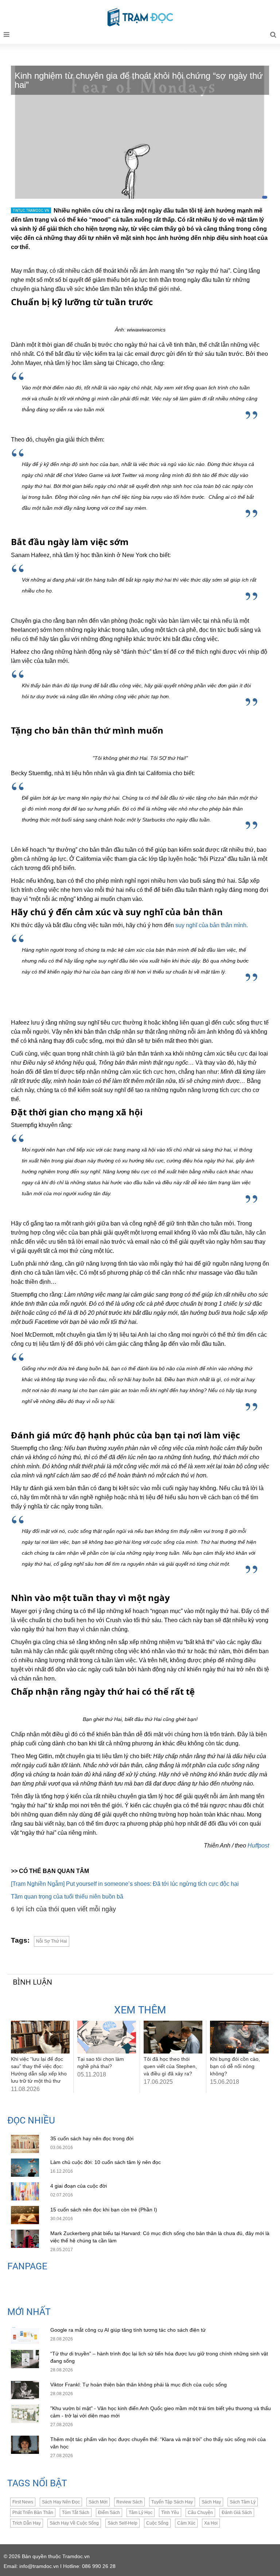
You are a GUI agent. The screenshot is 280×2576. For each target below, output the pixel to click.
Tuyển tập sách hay (172, 2502)
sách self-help (122, 2523)
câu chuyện (200, 2513)
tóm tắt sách (76, 2513)
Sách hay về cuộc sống (74, 2523)
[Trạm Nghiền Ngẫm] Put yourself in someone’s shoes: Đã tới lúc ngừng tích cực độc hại (125, 1884)
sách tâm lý (243, 2502)
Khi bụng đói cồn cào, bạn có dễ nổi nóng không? (235, 2066)
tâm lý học (141, 2513)
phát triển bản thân (33, 2513)
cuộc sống (157, 2523)
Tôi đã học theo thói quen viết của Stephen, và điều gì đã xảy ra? (170, 2066)
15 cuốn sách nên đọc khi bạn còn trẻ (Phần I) (104, 2210)
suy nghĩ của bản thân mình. (212, 925)
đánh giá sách (237, 2513)
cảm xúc (186, 2523)
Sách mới (98, 2502)
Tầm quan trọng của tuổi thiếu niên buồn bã (67, 1897)
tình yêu (170, 2513)
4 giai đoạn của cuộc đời (79, 2186)
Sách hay (211, 2502)
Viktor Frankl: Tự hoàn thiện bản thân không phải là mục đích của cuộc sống (139, 2385)
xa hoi (211, 2523)
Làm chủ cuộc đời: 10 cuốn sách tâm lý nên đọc (106, 2162)
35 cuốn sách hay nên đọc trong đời (92, 2138)
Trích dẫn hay (27, 2523)
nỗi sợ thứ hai (52, 1941)
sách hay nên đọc (61, 2502)
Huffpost (258, 1845)
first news (23, 2502)
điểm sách (109, 2513)
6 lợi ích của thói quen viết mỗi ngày (63, 1909)
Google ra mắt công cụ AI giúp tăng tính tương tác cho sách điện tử (128, 2330)
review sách (129, 2502)
